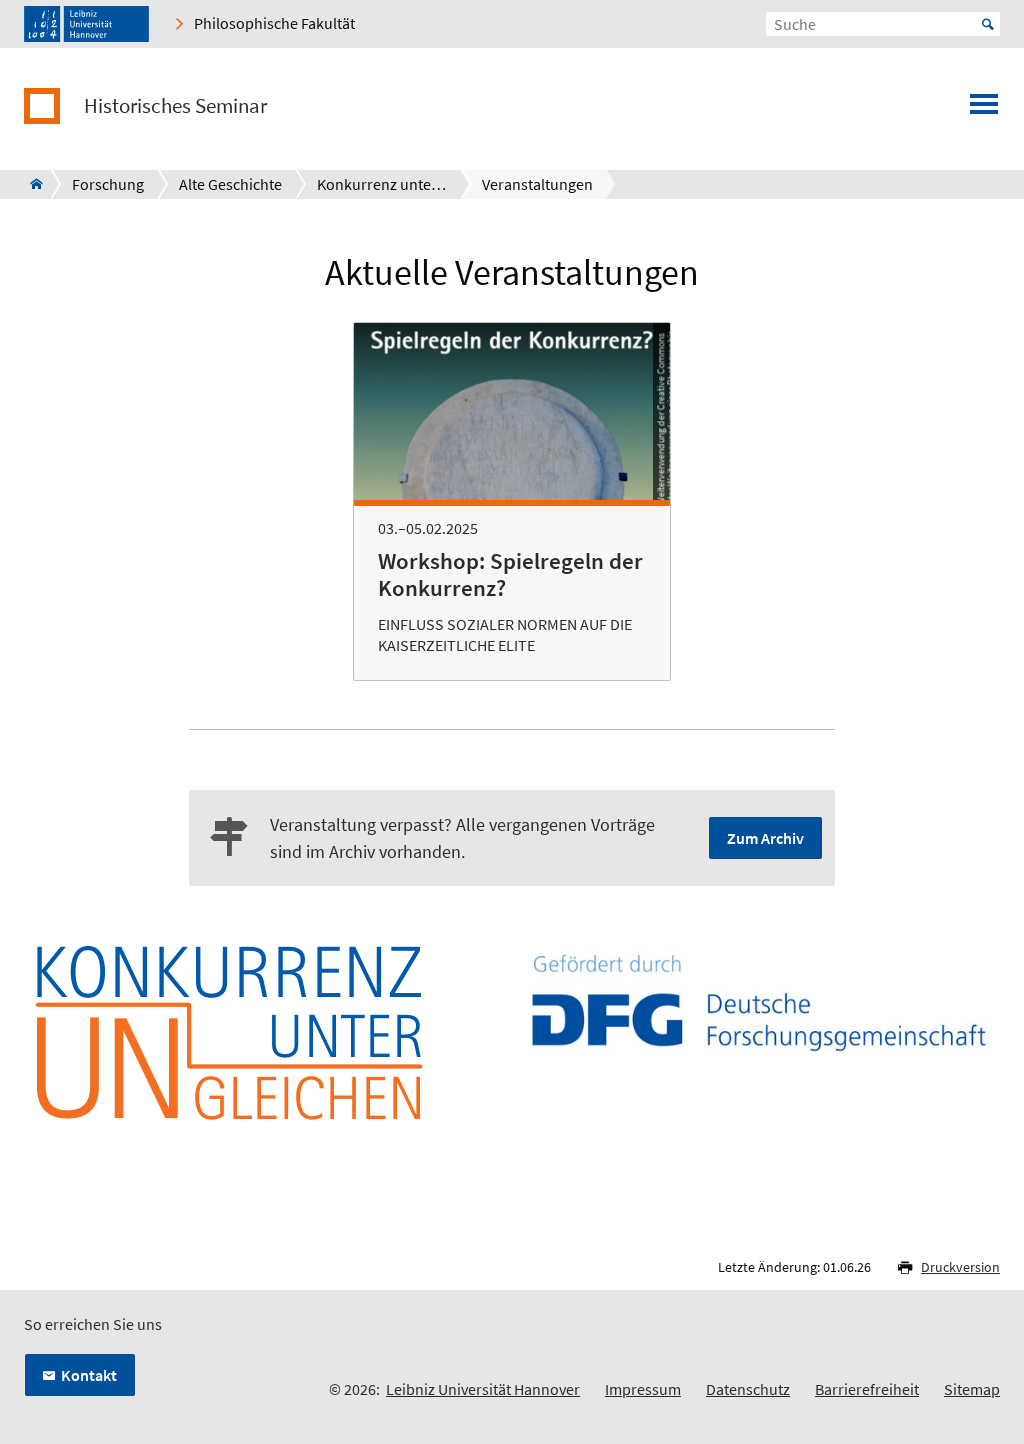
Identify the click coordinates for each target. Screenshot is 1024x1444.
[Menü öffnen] (984, 110)
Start (988, 24)
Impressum (643, 1389)
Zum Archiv (765, 838)
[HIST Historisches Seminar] (30, 184)
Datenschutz (748, 1389)
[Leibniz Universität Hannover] (86, 24)
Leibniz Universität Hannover (483, 1389)
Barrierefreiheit (867, 1389)
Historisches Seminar (175, 106)
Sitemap (972, 1389)
